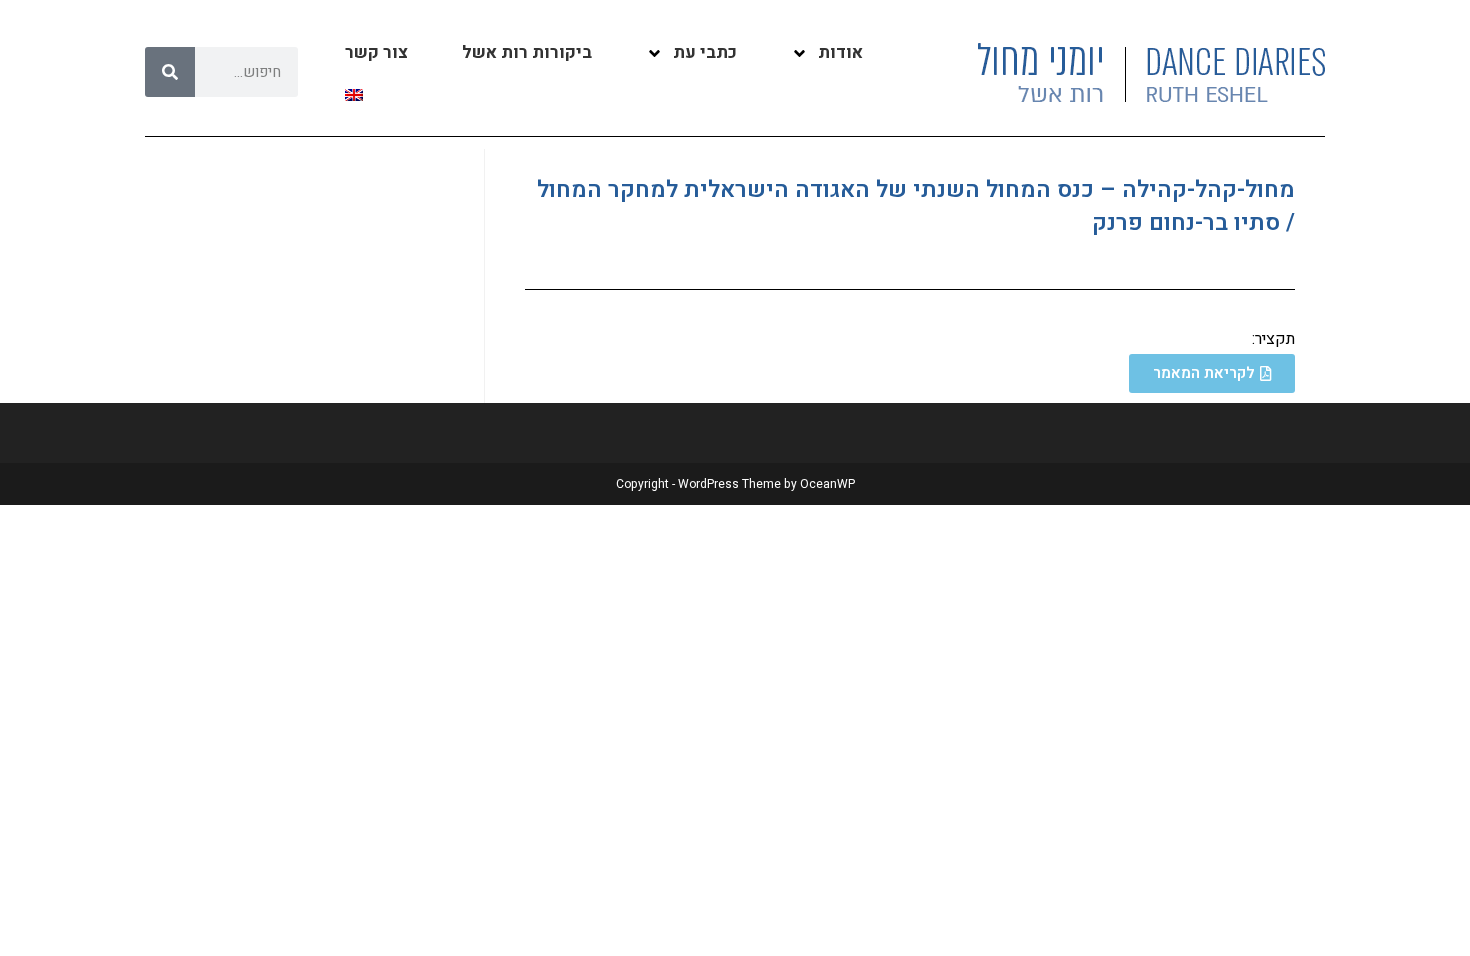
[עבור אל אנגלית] (354, 95)
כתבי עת (705, 52)
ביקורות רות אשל (527, 52)
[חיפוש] (170, 72)
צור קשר (376, 52)
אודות (840, 52)
